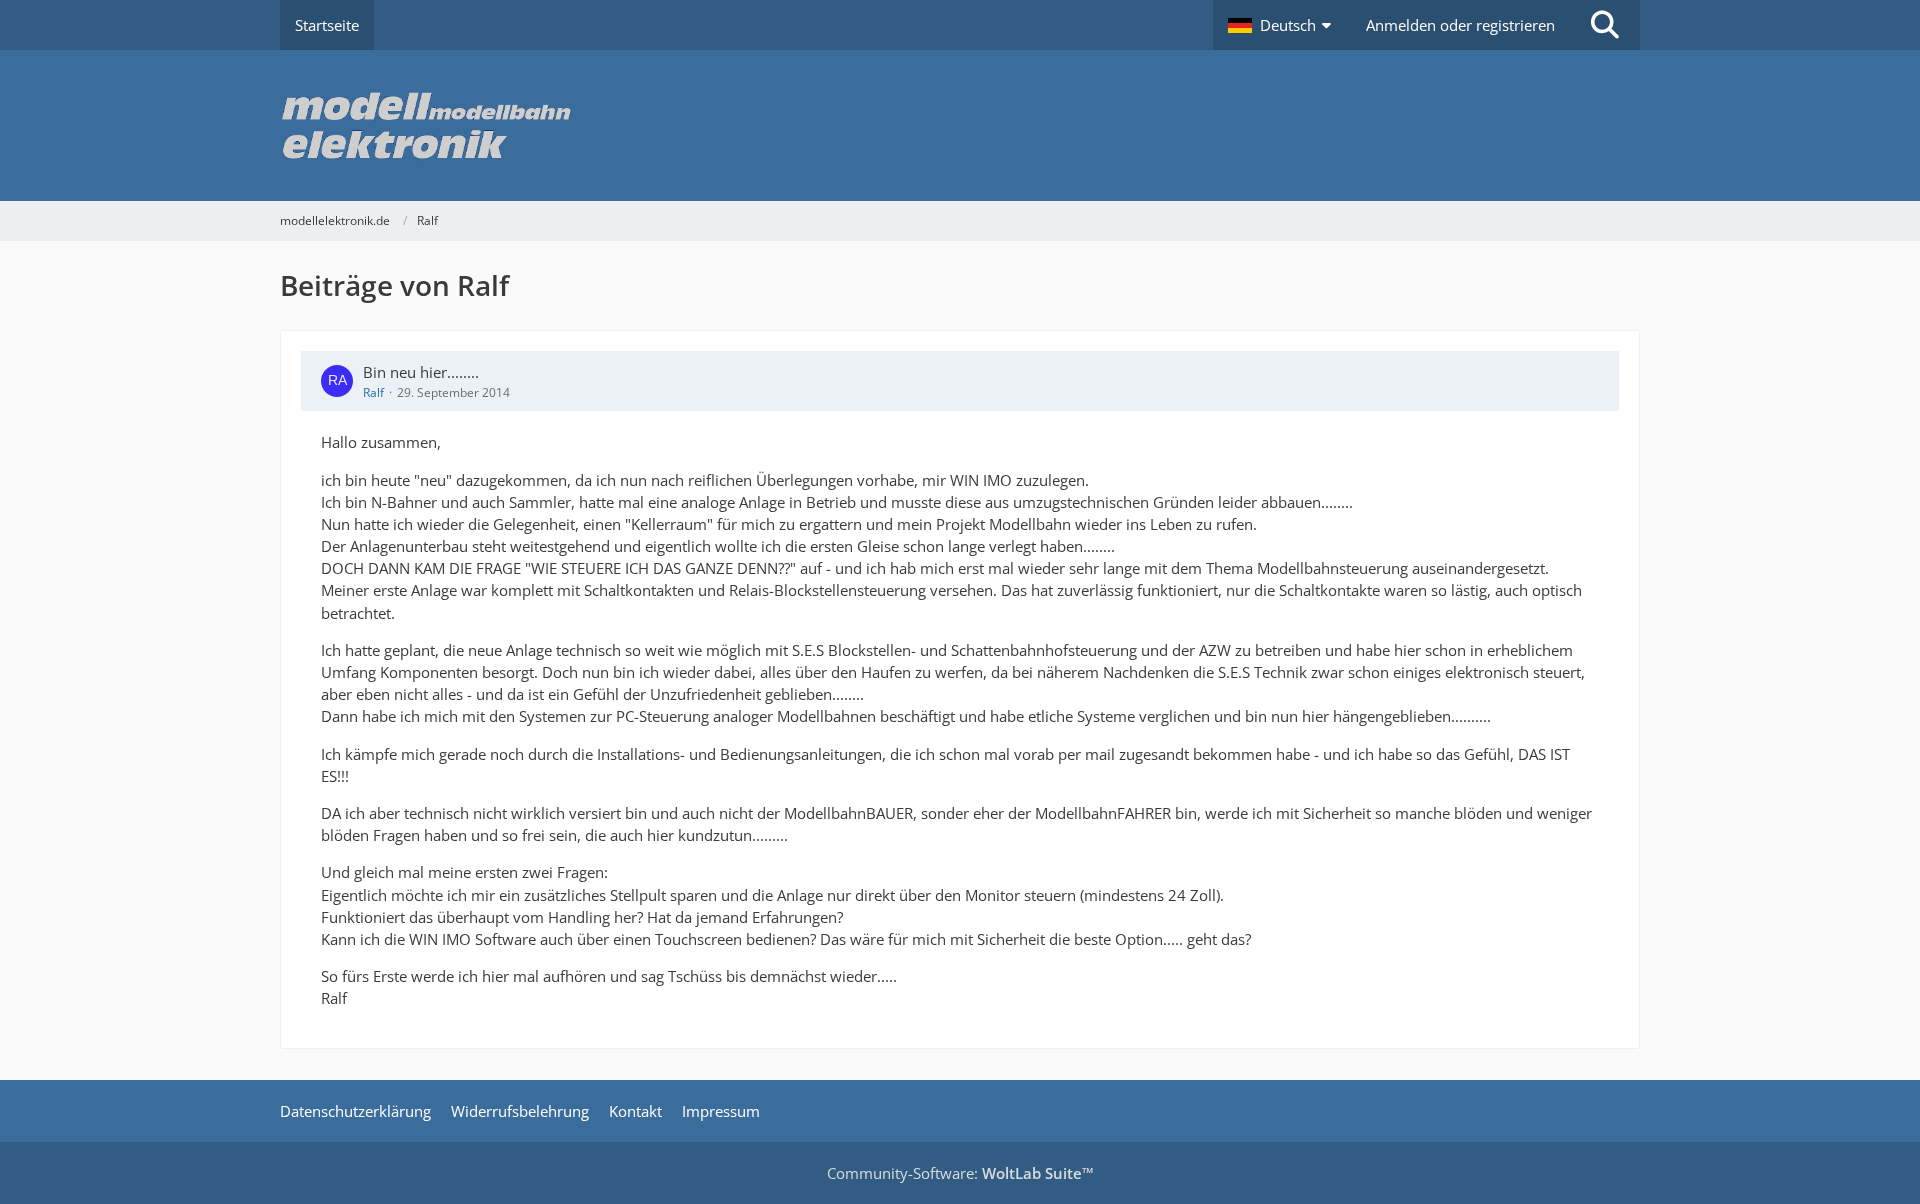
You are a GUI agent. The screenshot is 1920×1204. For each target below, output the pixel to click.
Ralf (373, 392)
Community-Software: (960, 1173)
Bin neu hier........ (421, 372)
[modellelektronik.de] (960, 125)
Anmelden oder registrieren (1460, 25)
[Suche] (1605, 25)
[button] (1282, 25)
